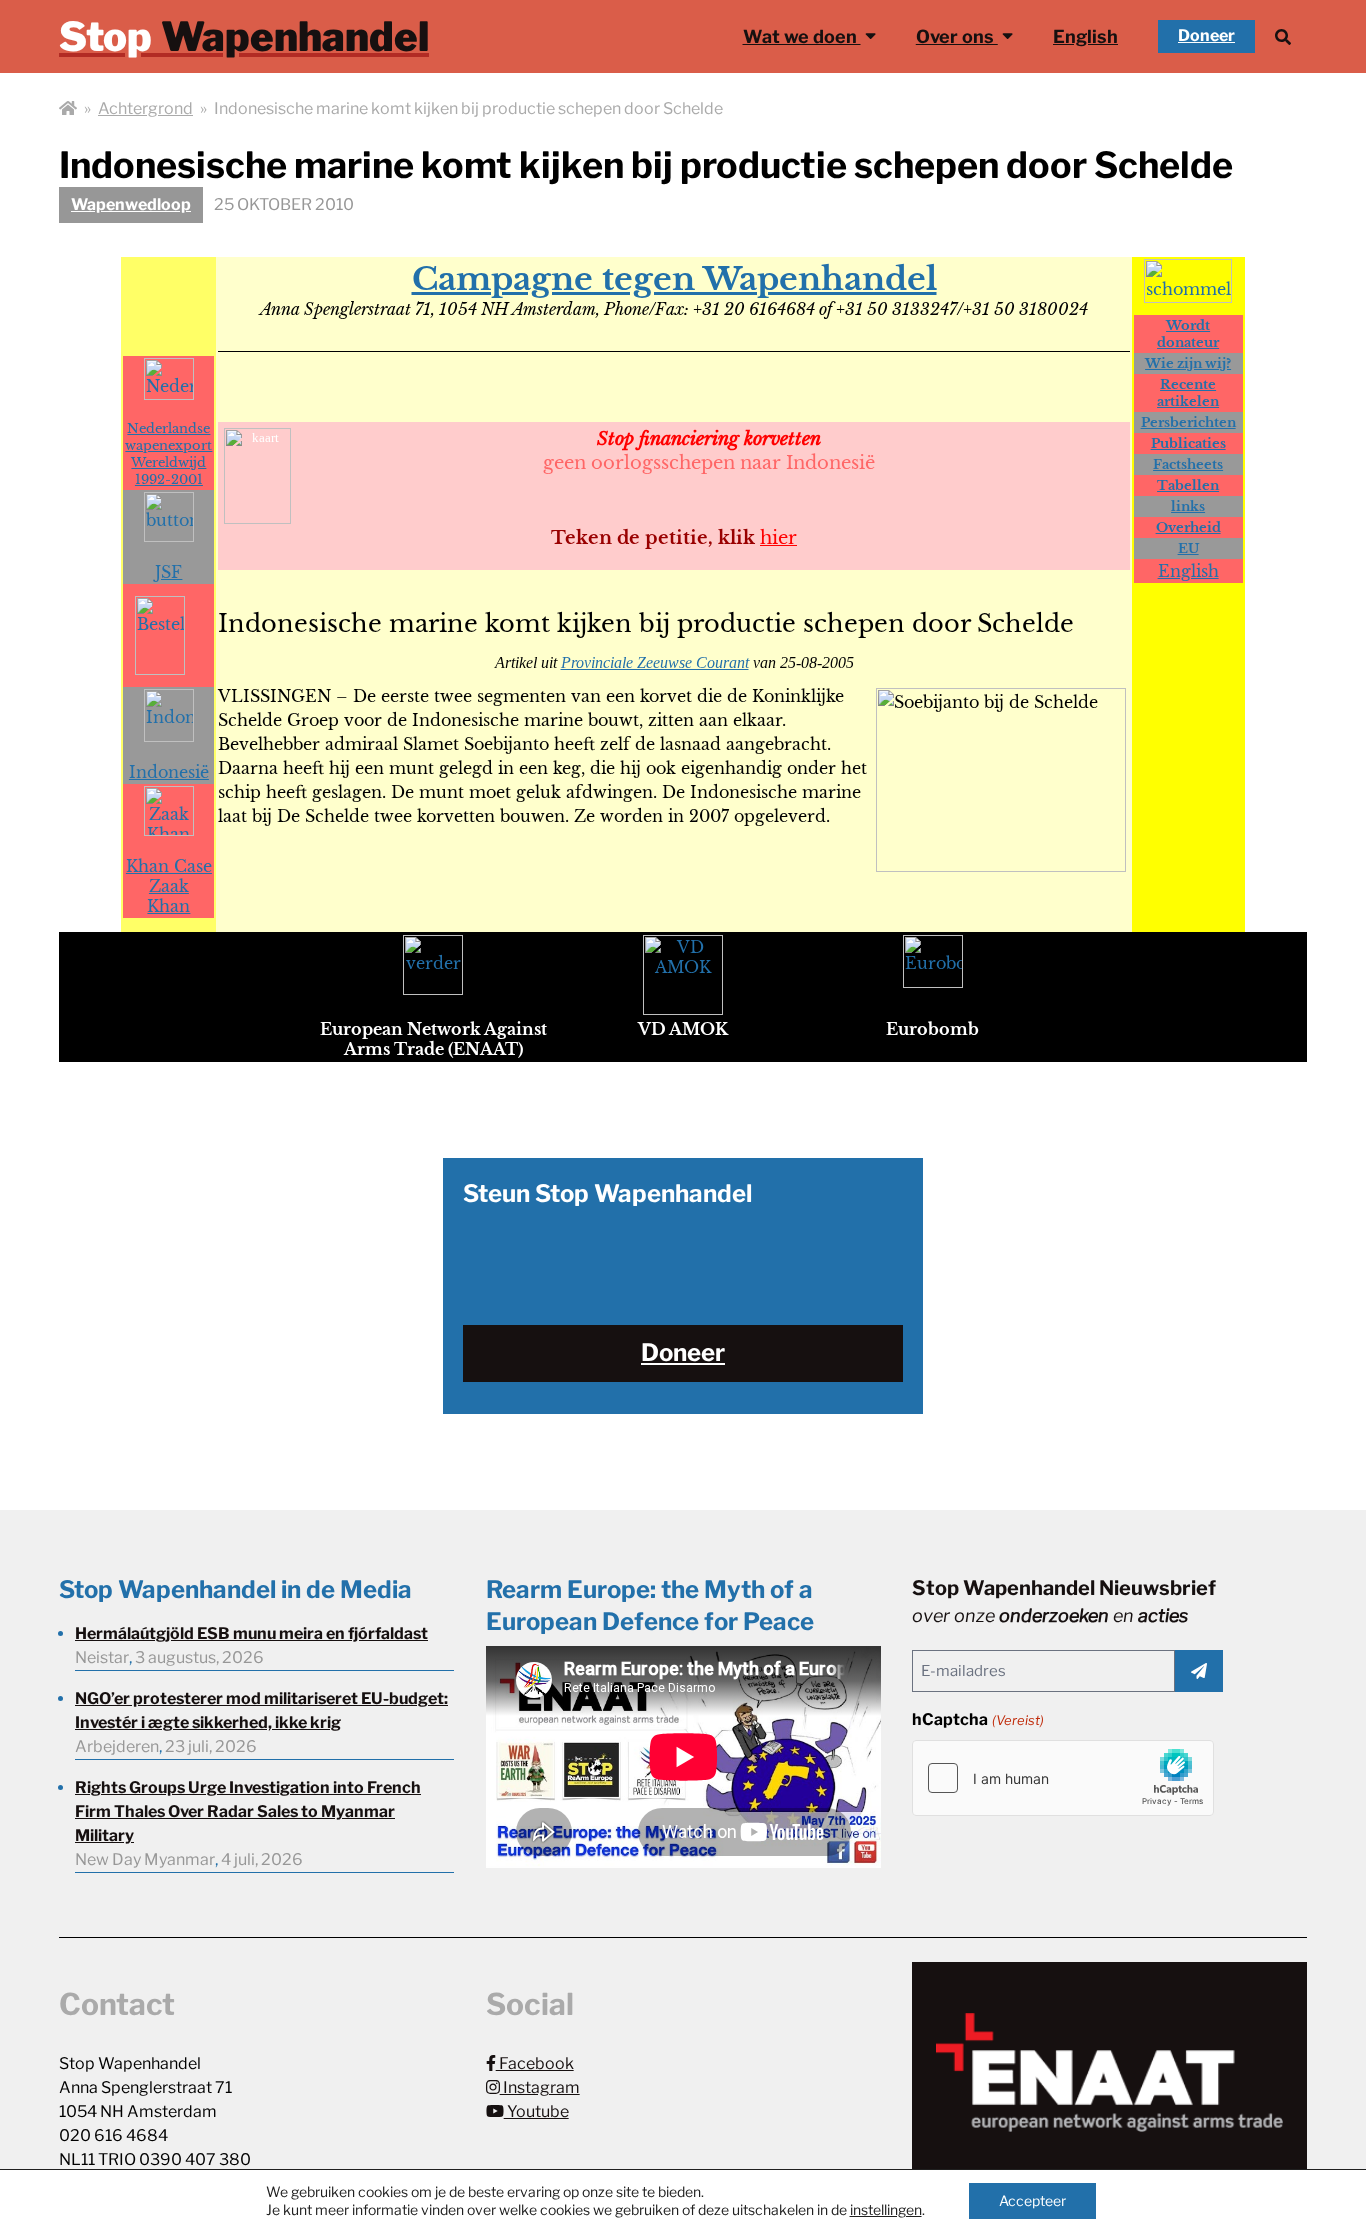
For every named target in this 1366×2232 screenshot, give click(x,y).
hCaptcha (977, 1719)
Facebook (535, 2063)
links (1188, 506)
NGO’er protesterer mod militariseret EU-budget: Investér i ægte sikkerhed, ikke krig (261, 1710)
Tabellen (1188, 485)
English (1085, 36)
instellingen (886, 2209)
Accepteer (1032, 2200)
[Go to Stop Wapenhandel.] (68, 109)
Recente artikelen (1188, 393)
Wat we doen (802, 36)
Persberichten (1188, 422)
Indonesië (169, 772)
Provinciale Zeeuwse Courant (655, 662)
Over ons (957, 36)
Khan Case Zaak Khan (169, 886)
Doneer (1206, 35)
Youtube (536, 2111)
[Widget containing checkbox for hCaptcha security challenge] (1063, 1778)
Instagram (540, 2087)
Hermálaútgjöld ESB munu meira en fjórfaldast (251, 1633)
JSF (168, 572)
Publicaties (1188, 443)
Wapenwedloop (131, 204)
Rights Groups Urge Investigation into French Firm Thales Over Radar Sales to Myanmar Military (248, 1811)
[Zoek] (1283, 36)
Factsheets (1188, 464)
